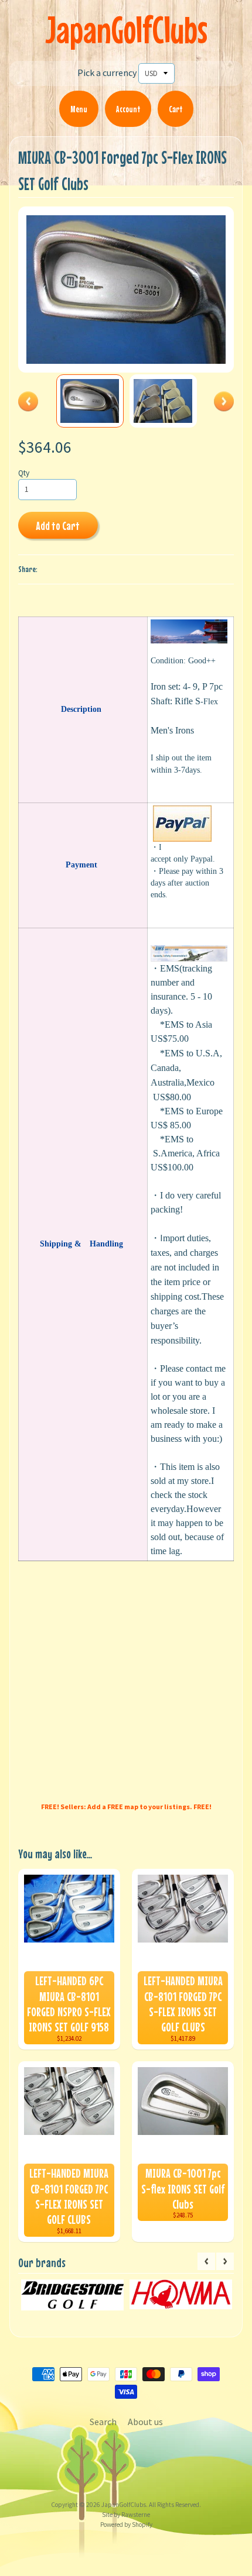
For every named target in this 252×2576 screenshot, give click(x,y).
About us (145, 2422)
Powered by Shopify (126, 2525)
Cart (176, 109)
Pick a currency (107, 73)
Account (128, 109)
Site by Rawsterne (126, 2515)
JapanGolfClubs (126, 30)
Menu (79, 109)
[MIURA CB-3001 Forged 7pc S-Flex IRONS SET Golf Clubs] (90, 401)
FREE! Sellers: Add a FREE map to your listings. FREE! (126, 1807)
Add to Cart (58, 526)
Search (103, 2422)
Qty (24, 473)
